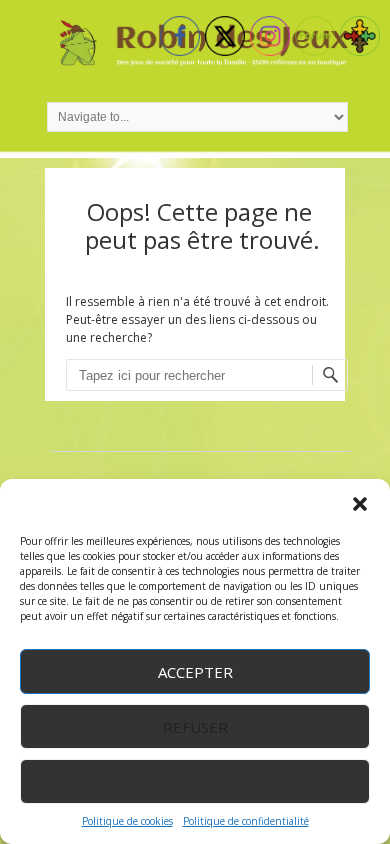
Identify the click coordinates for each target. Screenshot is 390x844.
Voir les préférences (195, 782)
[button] (360, 504)
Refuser (195, 727)
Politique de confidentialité (246, 821)
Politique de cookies (127, 821)
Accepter (195, 672)
